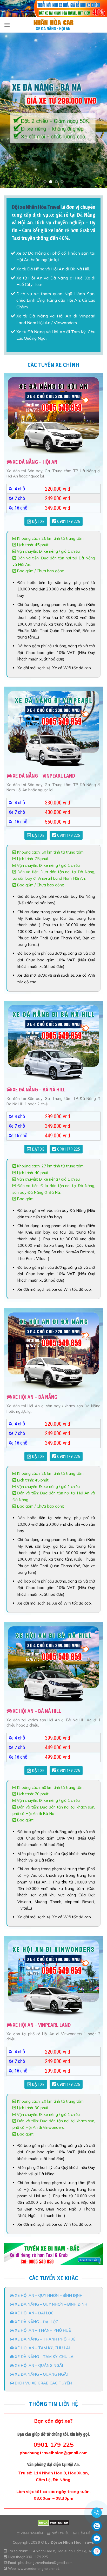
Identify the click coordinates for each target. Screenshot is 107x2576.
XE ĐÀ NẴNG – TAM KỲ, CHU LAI (44, 2357)
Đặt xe (38, 522)
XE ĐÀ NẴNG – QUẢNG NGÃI (41, 2374)
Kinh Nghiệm (31, 2533)
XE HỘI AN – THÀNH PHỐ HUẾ (42, 2330)
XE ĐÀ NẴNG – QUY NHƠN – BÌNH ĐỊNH (51, 2304)
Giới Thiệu (60, 2533)
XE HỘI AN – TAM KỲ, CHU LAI (42, 2348)
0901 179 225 (68, 522)
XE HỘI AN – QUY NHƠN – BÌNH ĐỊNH (48, 2295)
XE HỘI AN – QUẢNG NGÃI (38, 2365)
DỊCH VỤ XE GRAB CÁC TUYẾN (43, 2383)
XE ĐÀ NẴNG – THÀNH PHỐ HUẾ (45, 2339)
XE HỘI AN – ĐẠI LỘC (34, 2313)
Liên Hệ (83, 2533)
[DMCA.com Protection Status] (54, 2522)
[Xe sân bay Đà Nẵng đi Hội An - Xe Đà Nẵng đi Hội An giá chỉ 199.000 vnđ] (54, 25)
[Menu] (7, 25)
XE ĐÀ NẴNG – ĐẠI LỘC (36, 2322)
